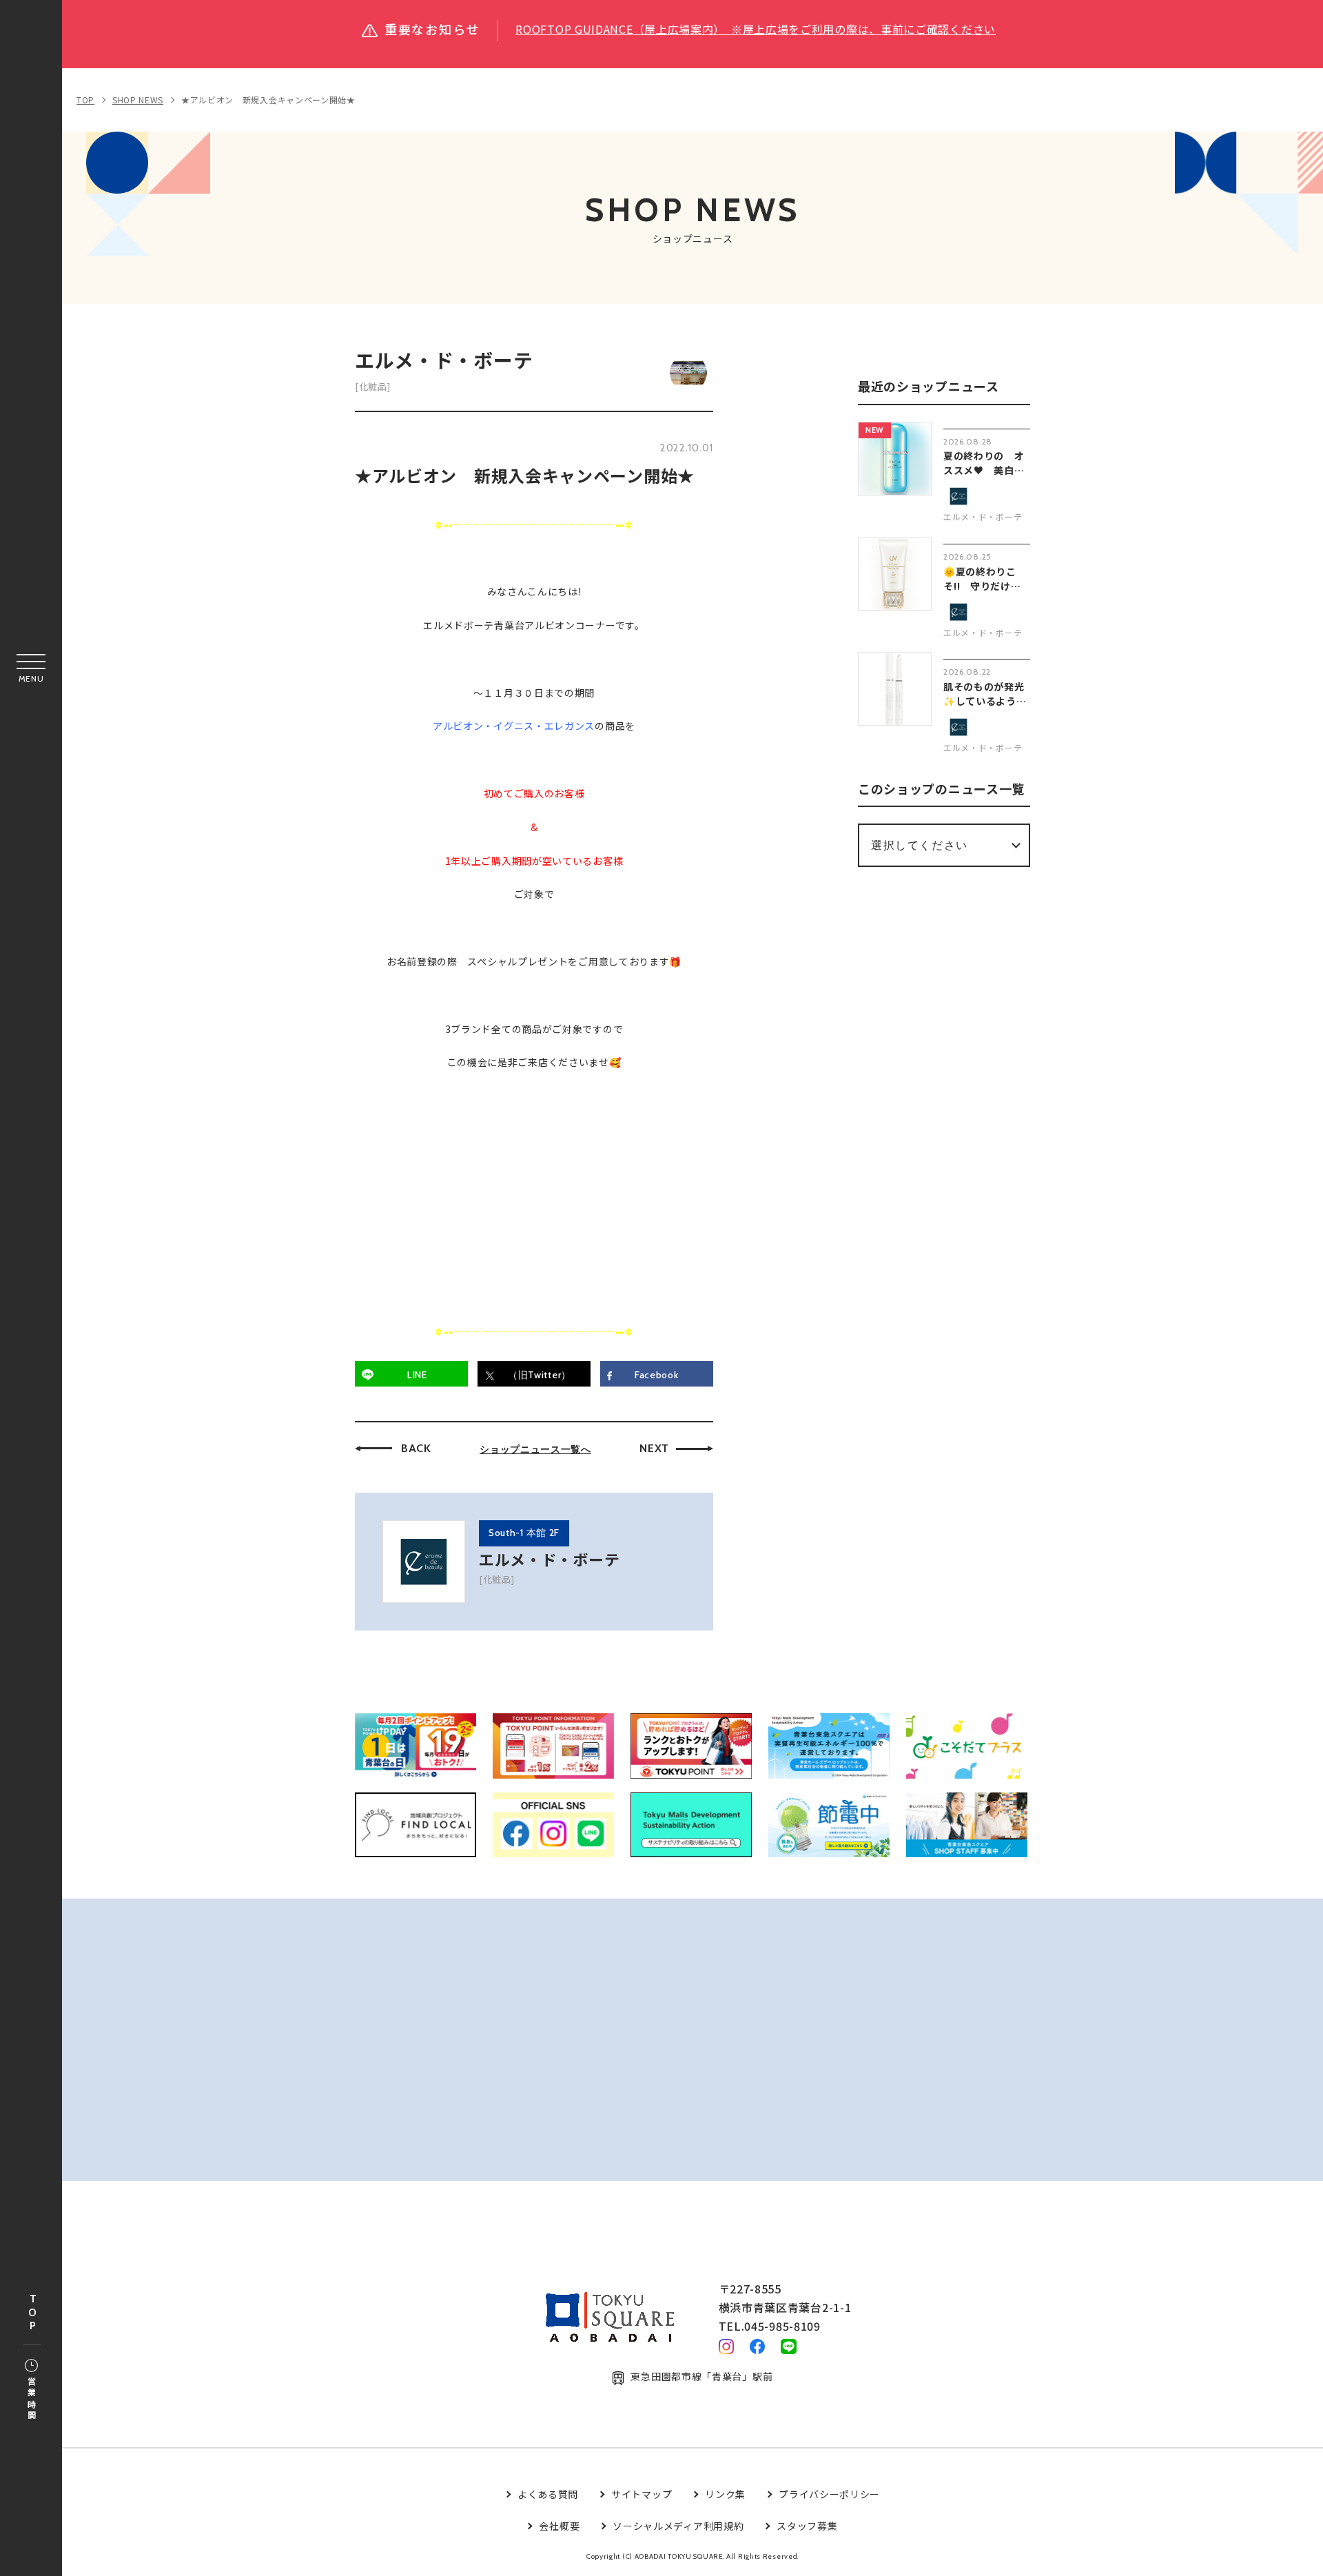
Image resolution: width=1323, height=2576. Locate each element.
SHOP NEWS (138, 100)
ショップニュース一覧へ (535, 1449)
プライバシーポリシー (829, 2494)
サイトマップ (642, 2494)
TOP (32, 2313)
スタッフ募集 (807, 2526)
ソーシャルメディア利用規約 (678, 2526)
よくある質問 (548, 2494)
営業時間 (31, 2399)
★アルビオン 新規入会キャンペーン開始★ (268, 100)
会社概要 (559, 2526)
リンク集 (725, 2494)
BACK (416, 1448)
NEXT (654, 1448)
